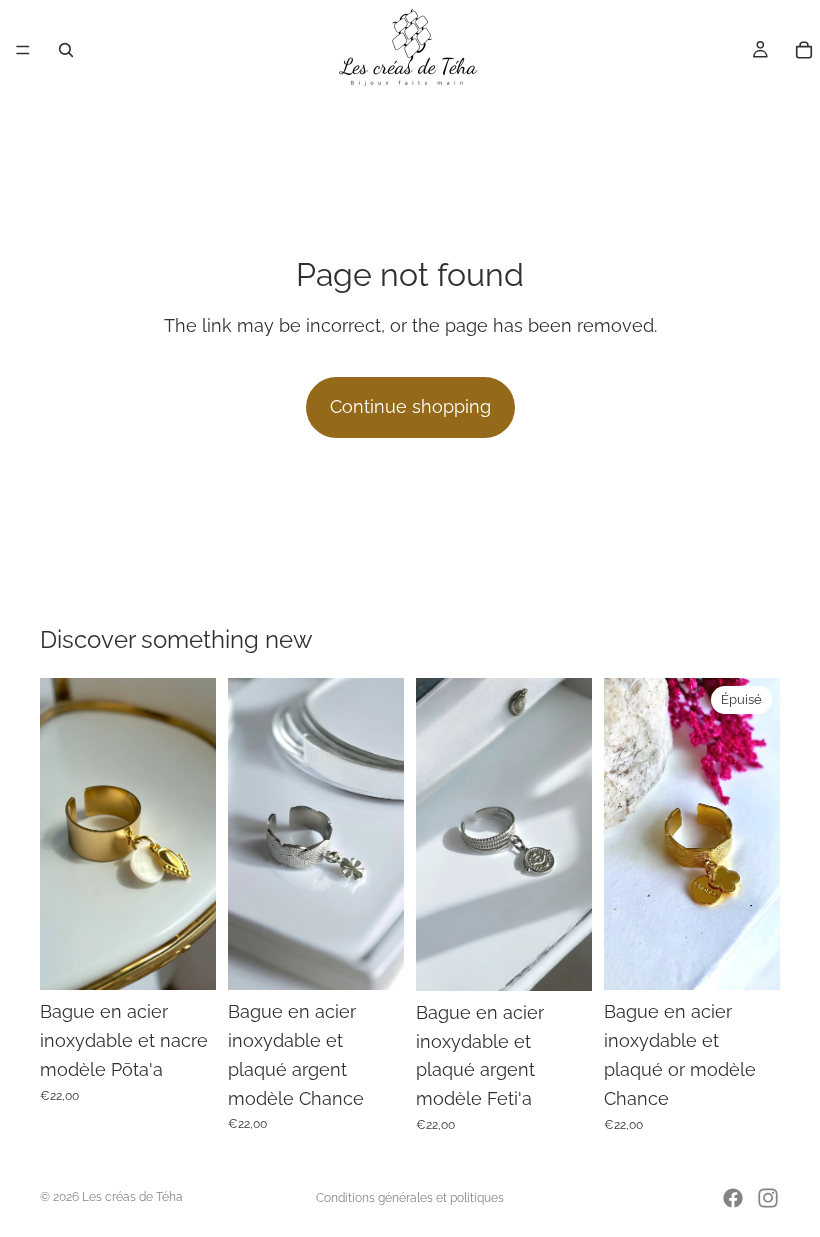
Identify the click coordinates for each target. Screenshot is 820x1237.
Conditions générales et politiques (410, 1198)
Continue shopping (410, 406)
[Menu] (23, 50)
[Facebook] (733, 1198)
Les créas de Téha (132, 1197)
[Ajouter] (185, 960)
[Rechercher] (66, 50)
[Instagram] (768, 1198)
